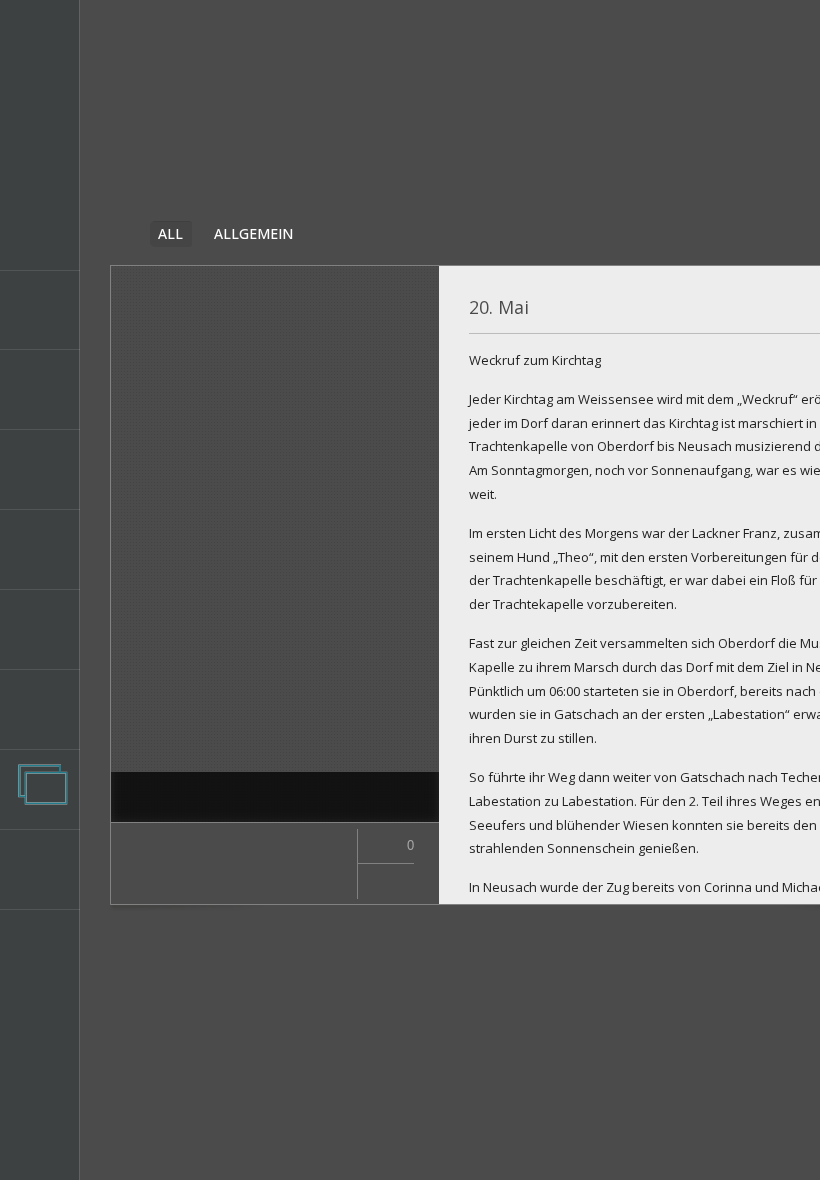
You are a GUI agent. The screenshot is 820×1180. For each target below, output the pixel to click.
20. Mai (499, 307)
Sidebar (123, 233)
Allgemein (253, 233)
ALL (170, 233)
